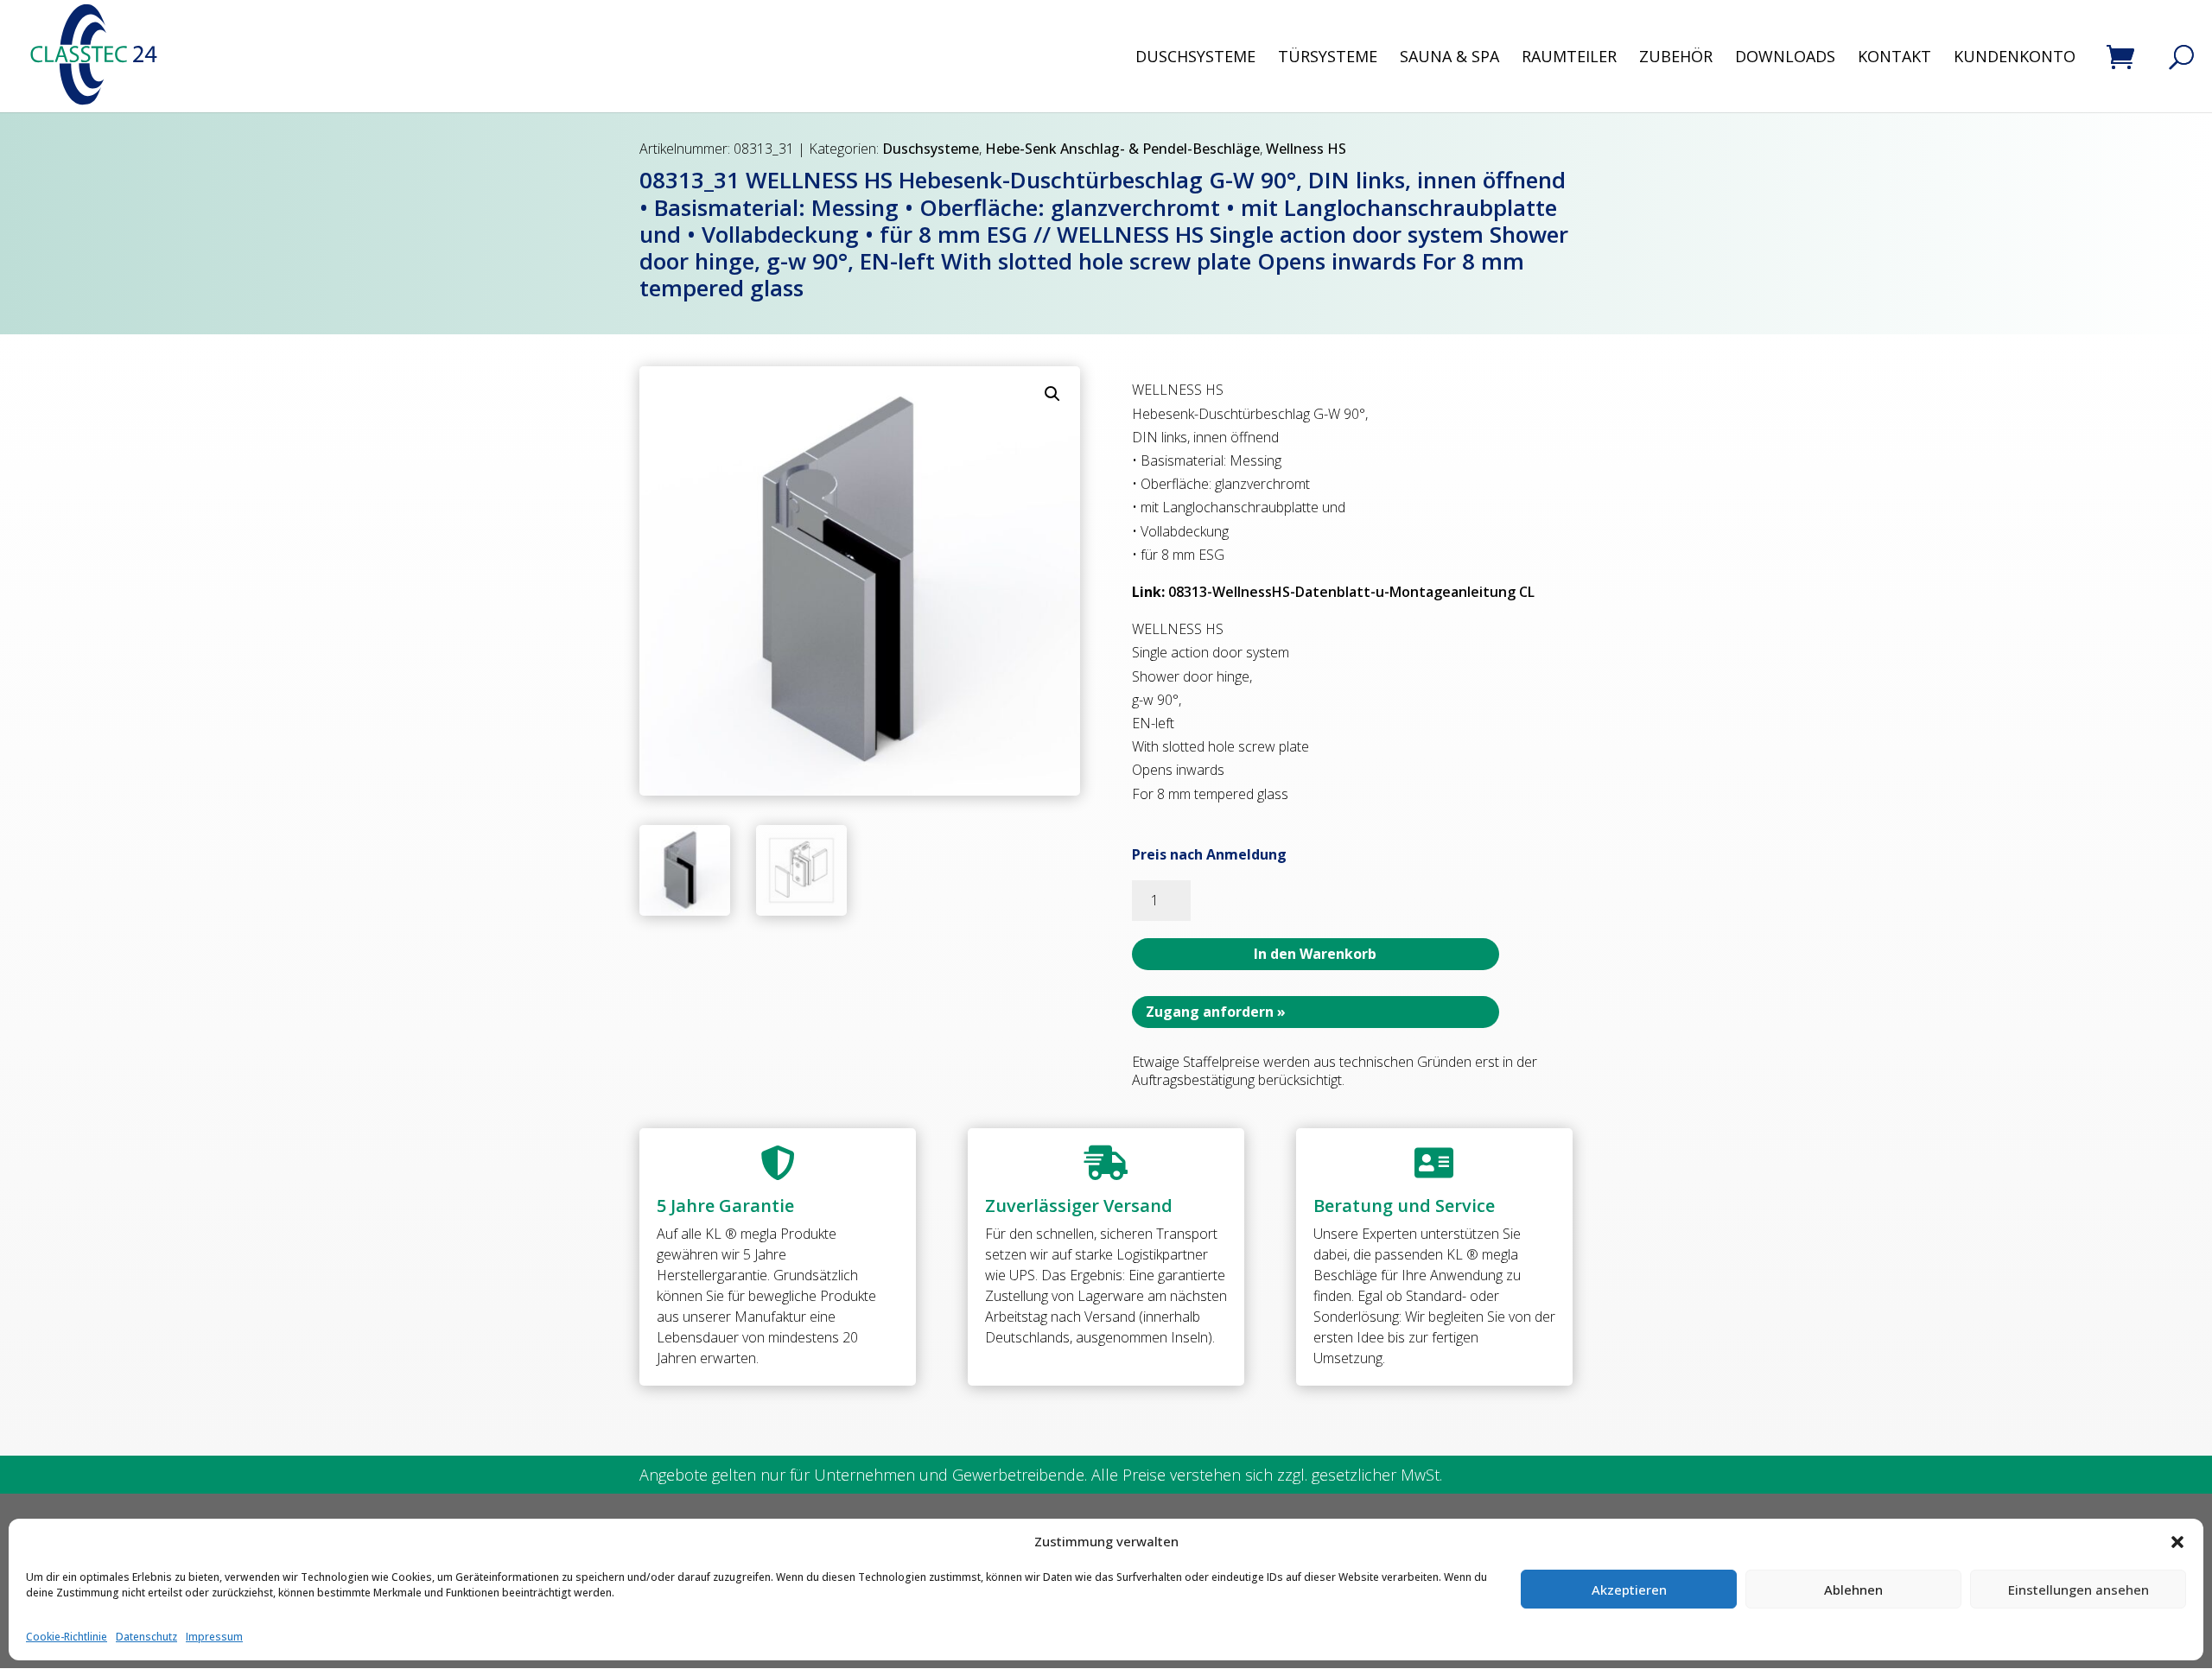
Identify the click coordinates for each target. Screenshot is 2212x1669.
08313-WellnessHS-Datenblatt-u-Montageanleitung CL (1351, 592)
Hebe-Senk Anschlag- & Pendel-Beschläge (1122, 149)
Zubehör (1676, 58)
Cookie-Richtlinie (67, 1637)
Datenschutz (146, 1637)
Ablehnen (1853, 1590)
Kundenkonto (2015, 58)
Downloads (1785, 58)
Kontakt (1894, 58)
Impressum (214, 1637)
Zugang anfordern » (1216, 1012)
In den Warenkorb (1315, 954)
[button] (2177, 1542)
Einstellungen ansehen (2079, 1590)
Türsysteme (1328, 58)
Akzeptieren (1629, 1590)
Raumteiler (1569, 58)
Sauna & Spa (1449, 58)
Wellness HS (1306, 149)
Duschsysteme (1195, 58)
